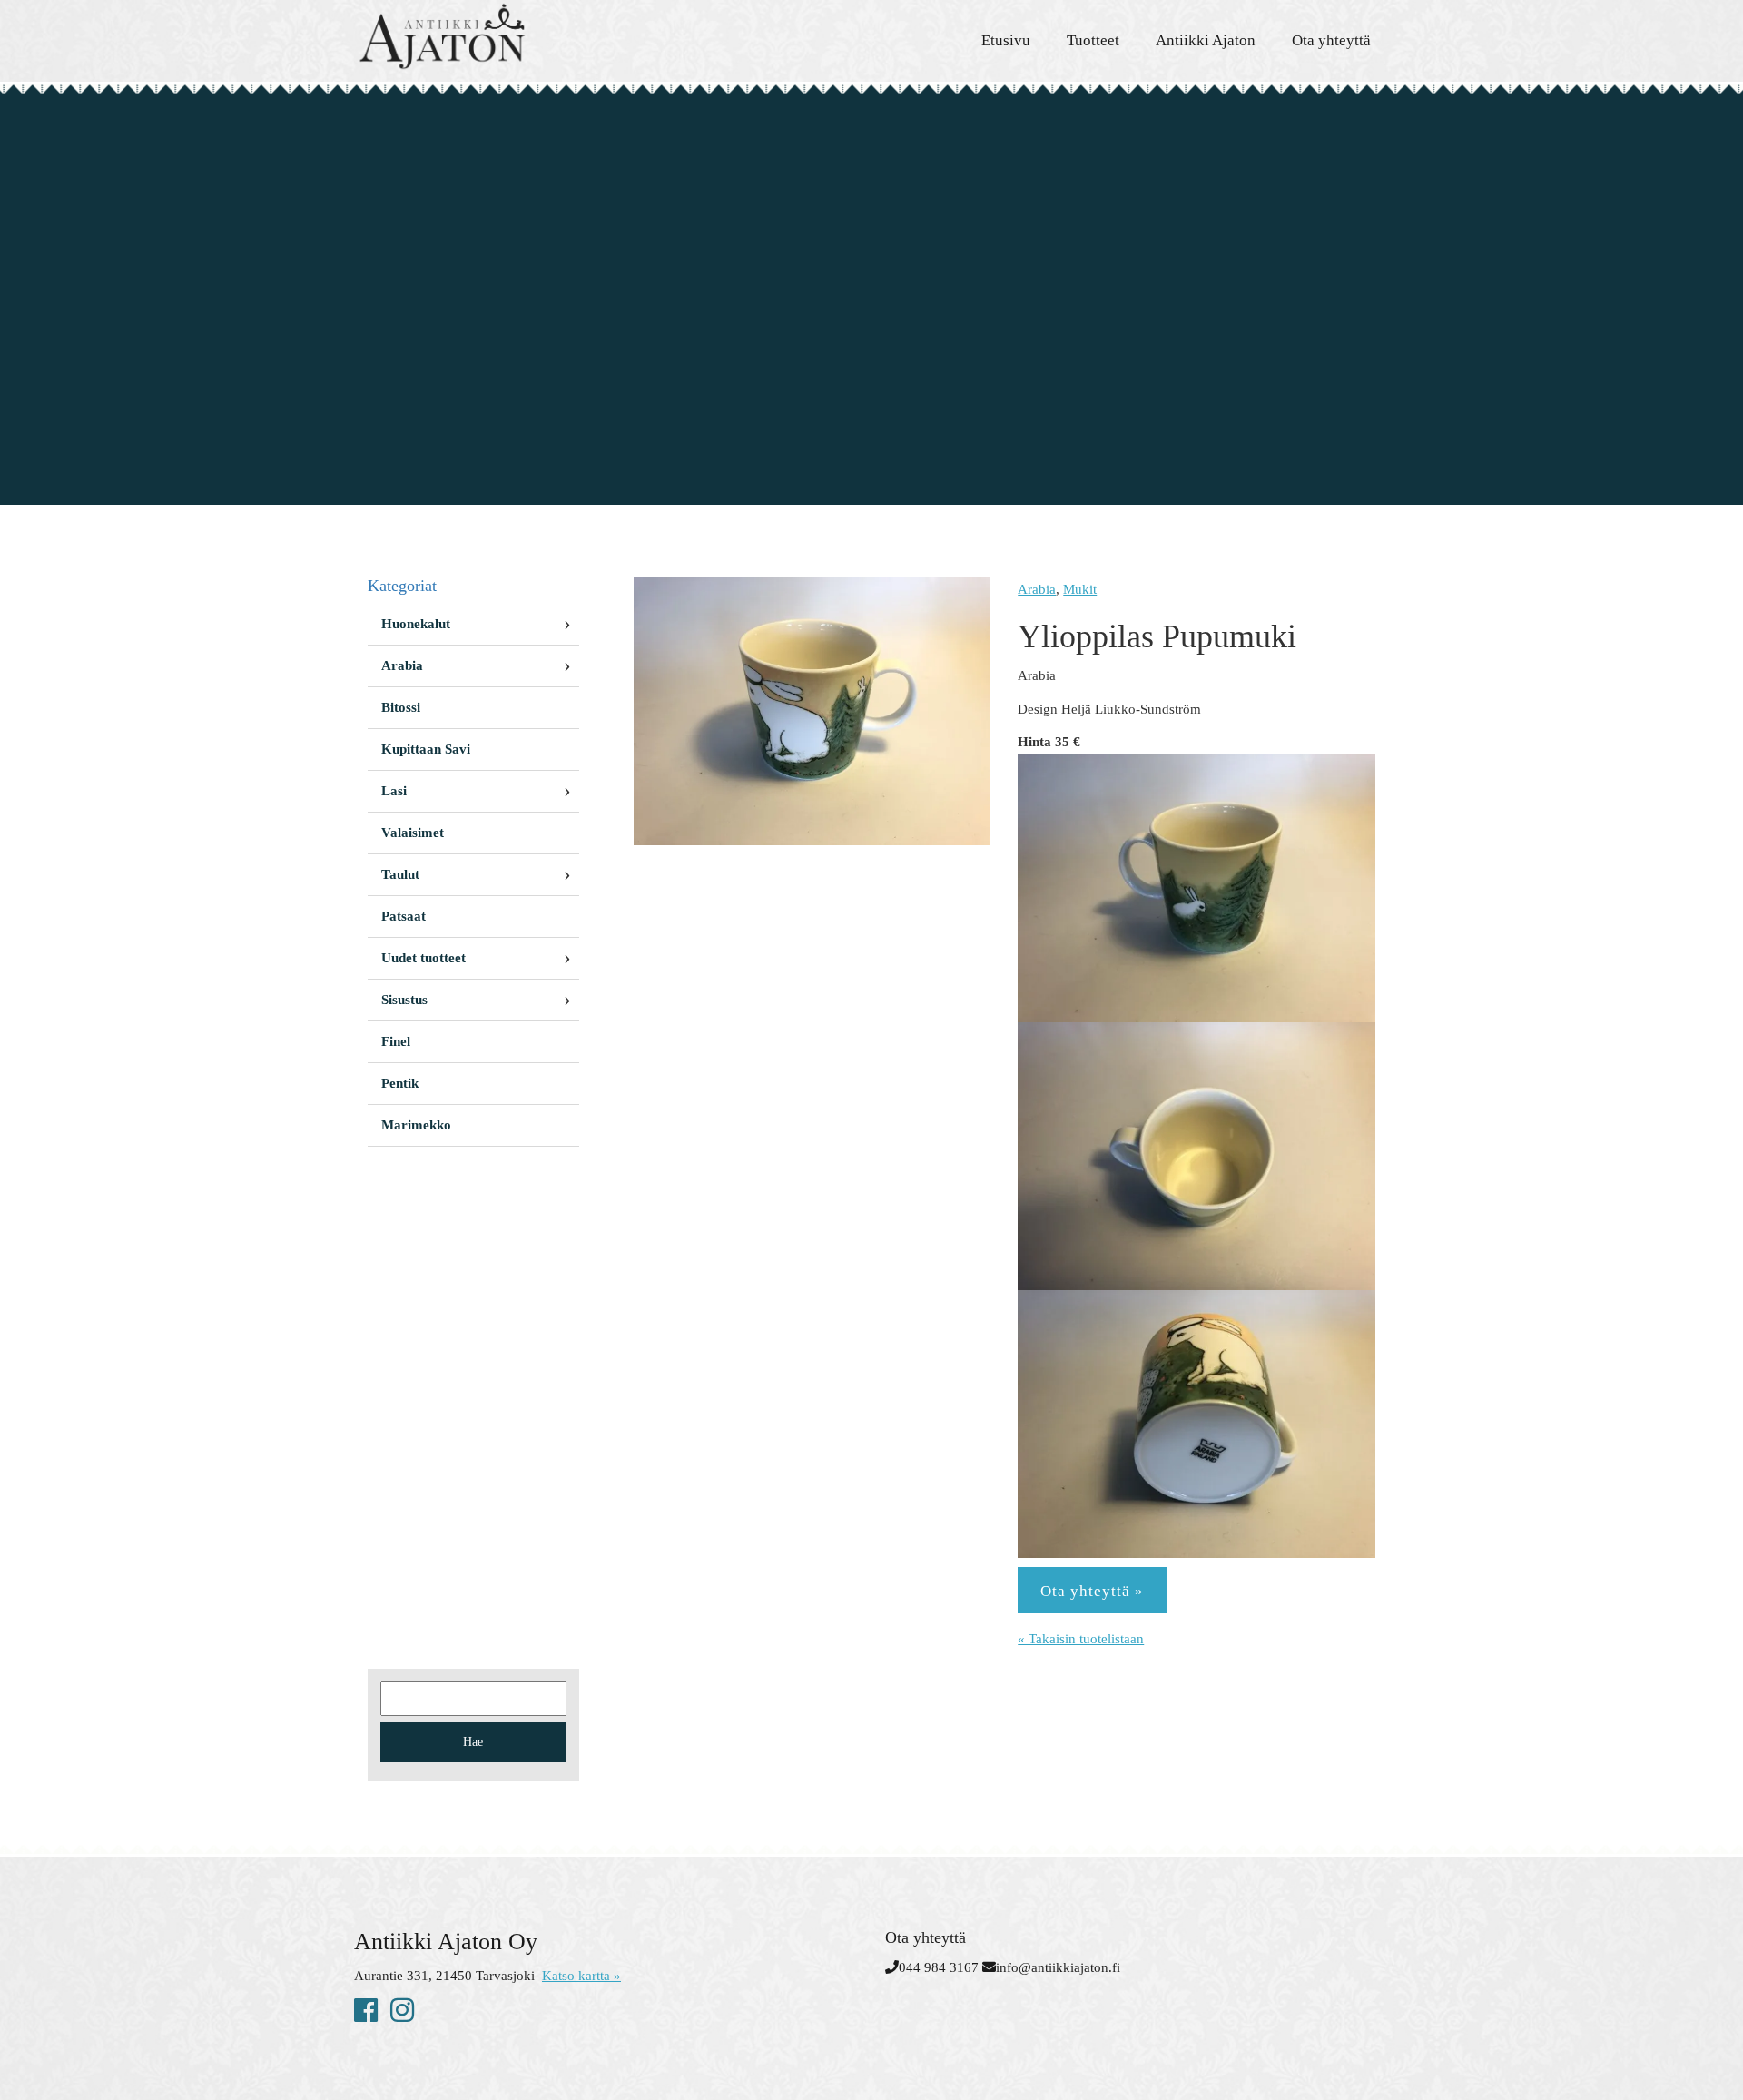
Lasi (394, 791)
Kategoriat (402, 586)
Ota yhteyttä (1331, 40)
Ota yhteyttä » (1092, 1591)
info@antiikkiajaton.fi (1058, 1967)
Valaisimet (413, 833)
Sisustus (404, 1000)
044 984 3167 (939, 1967)
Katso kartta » (581, 1976)
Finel (396, 1041)
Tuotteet (1093, 40)
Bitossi (401, 707)
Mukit (1080, 589)
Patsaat (404, 916)
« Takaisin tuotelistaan (1081, 1639)
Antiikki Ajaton (1206, 40)
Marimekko (416, 1125)
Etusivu (1006, 40)
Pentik (400, 1083)
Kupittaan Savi (426, 749)
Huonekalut (416, 624)
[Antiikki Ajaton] (517, 36)
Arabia (1037, 589)
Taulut (400, 874)
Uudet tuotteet (423, 958)
